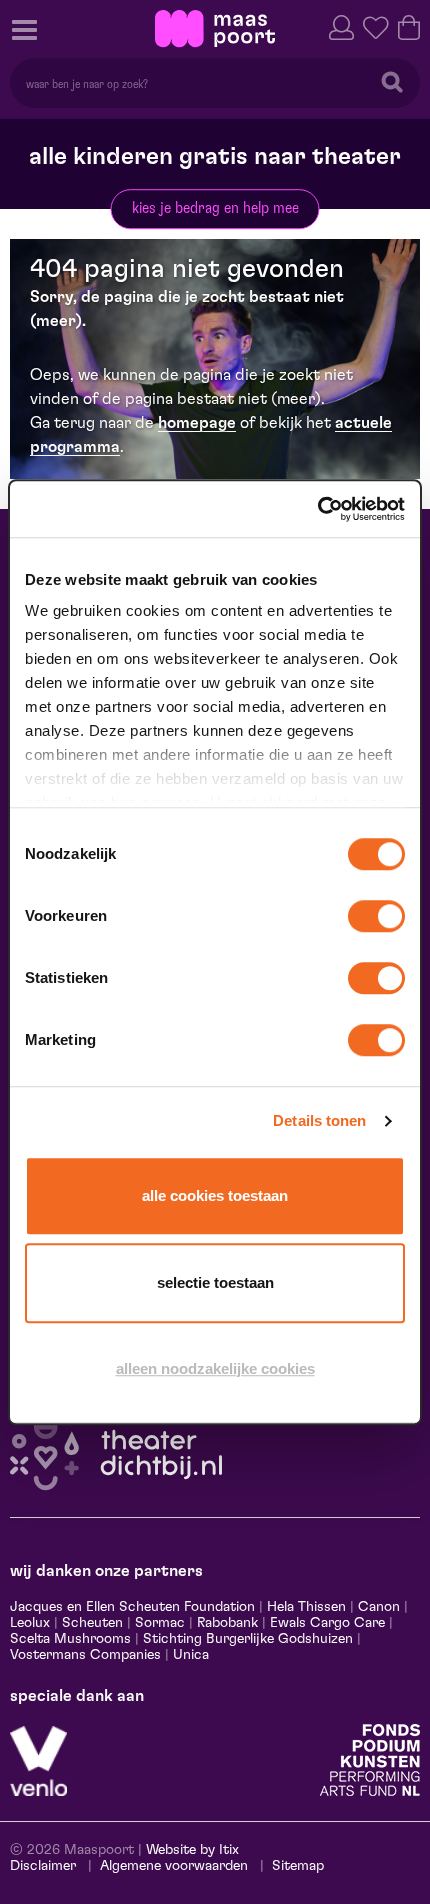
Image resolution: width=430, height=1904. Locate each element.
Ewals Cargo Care (327, 1623)
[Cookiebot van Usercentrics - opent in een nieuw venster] (317, 509)
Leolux (30, 1623)
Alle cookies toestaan (215, 1195)
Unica (191, 1655)
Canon (379, 1607)
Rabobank (227, 1623)
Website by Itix (192, 1850)
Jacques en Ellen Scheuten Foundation (132, 1607)
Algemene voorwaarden (174, 1866)
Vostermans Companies (85, 1655)
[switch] (376, 916)
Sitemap (298, 1866)
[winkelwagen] (409, 25)
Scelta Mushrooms (70, 1639)
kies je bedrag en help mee (215, 208)
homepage (197, 423)
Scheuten (92, 1623)
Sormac (160, 1623)
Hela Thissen (306, 1607)
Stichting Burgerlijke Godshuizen (248, 1639)
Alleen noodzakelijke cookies (215, 1368)
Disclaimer (43, 1866)
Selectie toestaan (215, 1282)
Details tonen (319, 1120)
